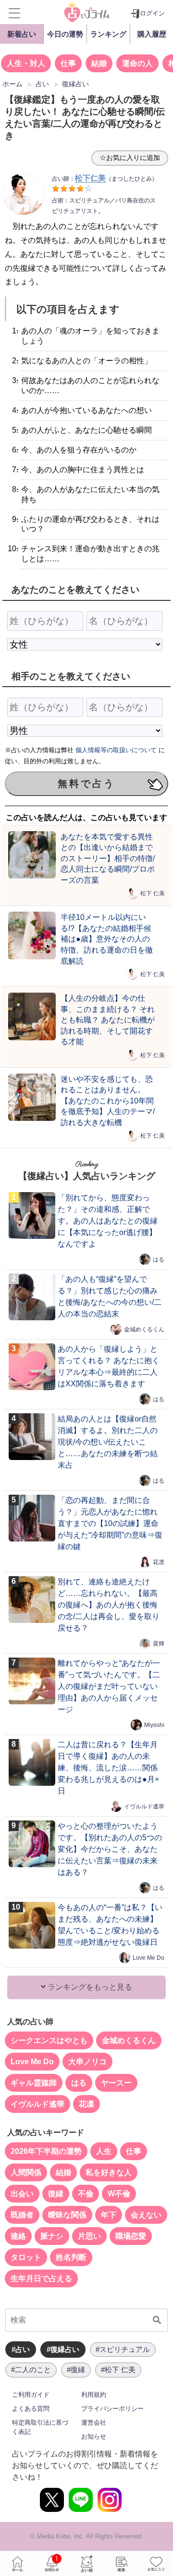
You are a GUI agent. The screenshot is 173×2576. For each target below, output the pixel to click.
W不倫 (119, 2194)
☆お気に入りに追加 (130, 158)
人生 (104, 2151)
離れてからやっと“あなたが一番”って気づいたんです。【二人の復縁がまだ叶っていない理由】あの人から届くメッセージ (109, 1686)
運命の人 (137, 63)
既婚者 (22, 2215)
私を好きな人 (109, 2172)
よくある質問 (31, 2409)
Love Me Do (148, 1958)
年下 (109, 2215)
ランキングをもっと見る (89, 1987)
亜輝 (159, 1644)
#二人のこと (31, 2370)
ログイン (152, 13)
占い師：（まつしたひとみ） (105, 179)
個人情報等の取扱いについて (116, 750)
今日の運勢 (65, 34)
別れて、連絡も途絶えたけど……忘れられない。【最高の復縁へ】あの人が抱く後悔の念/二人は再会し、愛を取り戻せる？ (109, 1605)
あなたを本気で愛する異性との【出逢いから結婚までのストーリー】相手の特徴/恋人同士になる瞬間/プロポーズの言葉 (108, 858)
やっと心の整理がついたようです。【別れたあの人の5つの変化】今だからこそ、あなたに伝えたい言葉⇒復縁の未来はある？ (110, 1849)
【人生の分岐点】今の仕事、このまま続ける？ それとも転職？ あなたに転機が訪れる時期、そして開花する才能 (108, 1020)
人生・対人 (26, 63)
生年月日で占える (41, 2278)
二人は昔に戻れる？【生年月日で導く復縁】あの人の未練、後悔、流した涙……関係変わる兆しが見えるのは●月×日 (108, 1768)
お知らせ (94, 2437)
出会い (22, 2194)
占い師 (86, 2563)
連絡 (18, 2236)
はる (159, 1260)
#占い (21, 2349)
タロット (26, 2257)
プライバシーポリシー (112, 2409)
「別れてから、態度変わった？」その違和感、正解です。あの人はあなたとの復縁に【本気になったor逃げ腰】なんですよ (108, 1221)
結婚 (99, 63)
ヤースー (116, 2083)
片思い (89, 2236)
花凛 (159, 1562)
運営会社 (94, 2423)
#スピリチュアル (123, 2349)
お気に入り (156, 2563)
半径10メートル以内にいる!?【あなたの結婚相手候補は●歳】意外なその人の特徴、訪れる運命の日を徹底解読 (107, 939)
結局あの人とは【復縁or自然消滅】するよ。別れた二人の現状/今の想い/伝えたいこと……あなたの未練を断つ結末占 (108, 1442)
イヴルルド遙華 (144, 1806)
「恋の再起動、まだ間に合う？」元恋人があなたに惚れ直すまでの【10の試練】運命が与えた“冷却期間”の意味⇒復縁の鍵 (110, 1523)
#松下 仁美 (118, 2370)
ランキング (108, 34)
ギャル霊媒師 (34, 2083)
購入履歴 (152, 34)
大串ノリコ (87, 2062)
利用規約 (94, 2395)
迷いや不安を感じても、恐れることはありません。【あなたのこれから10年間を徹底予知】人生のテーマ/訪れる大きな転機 (108, 1101)
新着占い (22, 34)
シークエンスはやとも (49, 2040)
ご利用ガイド (31, 2395)
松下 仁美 (153, 893)
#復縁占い (63, 2349)
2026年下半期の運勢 (46, 2151)
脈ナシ (52, 2236)
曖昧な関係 (67, 2215)
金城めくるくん (144, 1329)
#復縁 (76, 2370)
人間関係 (26, 2172)
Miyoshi (154, 1725)
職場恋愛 (131, 2236)
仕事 (68, 63)
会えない (146, 2215)
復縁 (56, 2194)
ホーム (17, 2563)
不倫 (86, 2194)
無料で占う (86, 783)
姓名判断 (71, 2257)
